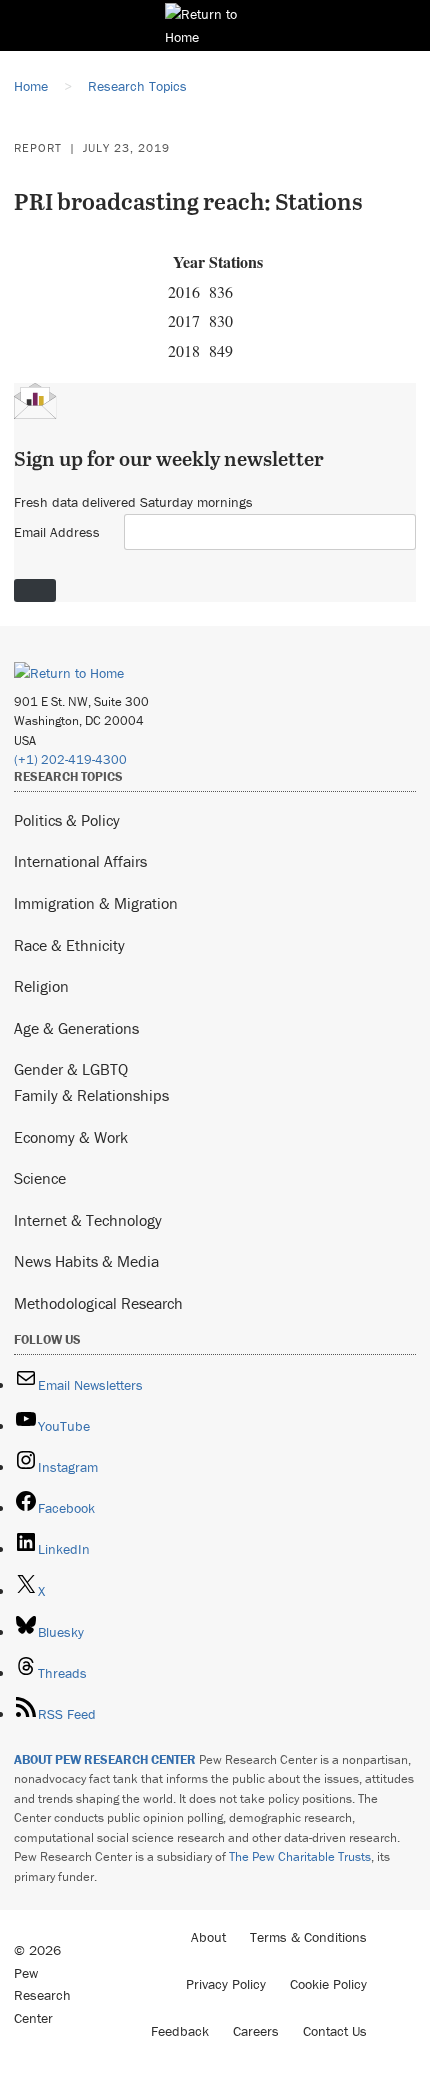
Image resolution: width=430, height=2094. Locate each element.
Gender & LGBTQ (71, 1069)
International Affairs (80, 861)
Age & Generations (76, 1028)
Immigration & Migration (96, 903)
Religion (41, 986)
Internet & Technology (88, 1220)
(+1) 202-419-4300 (70, 759)
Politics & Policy (67, 820)
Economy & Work (71, 1137)
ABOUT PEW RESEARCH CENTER (105, 1759)
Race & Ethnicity (69, 945)
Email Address (57, 532)
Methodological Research (98, 1303)
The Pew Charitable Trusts (300, 1856)
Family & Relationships (91, 1095)
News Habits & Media (86, 1261)
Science (40, 1178)
